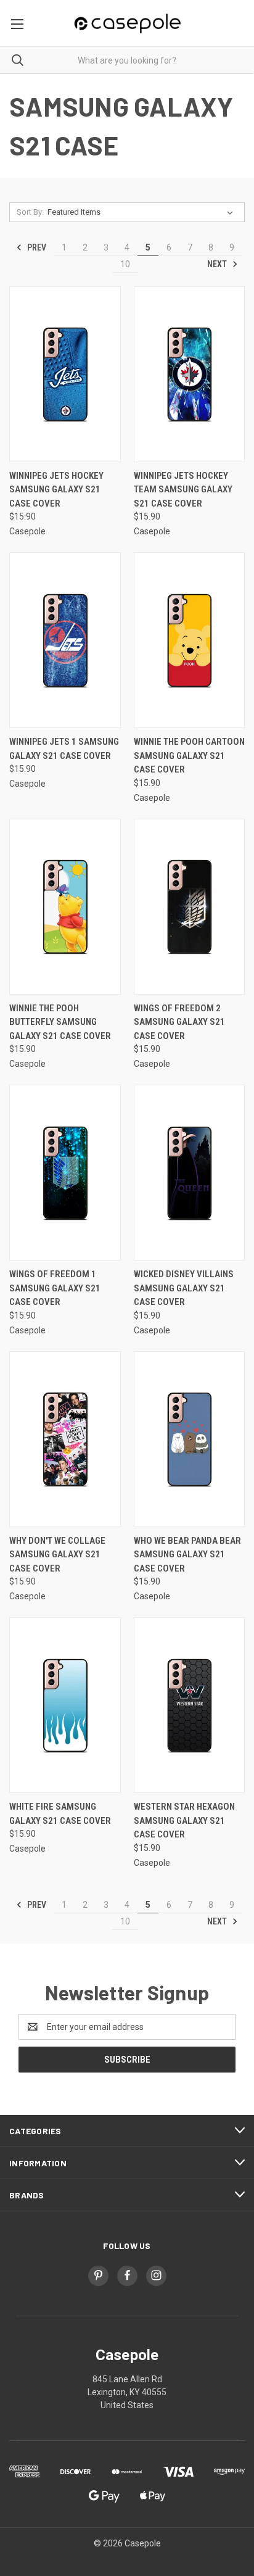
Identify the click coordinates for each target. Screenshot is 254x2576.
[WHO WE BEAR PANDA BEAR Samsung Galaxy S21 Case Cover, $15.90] (190, 1439)
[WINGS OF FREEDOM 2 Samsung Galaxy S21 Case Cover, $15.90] (190, 907)
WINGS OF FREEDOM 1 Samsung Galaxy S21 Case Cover (55, 1288)
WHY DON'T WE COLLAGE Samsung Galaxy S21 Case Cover (57, 1555)
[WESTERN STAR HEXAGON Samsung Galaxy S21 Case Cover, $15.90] (190, 1705)
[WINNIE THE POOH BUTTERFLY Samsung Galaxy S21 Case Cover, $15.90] (65, 907)
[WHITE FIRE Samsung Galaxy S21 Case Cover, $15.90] (65, 1705)
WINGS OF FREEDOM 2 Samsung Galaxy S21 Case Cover (179, 1022)
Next (218, 264)
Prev (36, 247)
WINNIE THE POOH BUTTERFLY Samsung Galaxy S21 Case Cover (60, 1022)
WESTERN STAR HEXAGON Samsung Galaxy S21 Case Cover (184, 1820)
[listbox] (143, 212)
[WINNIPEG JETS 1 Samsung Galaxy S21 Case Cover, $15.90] (65, 640)
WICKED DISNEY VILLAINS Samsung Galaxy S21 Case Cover (184, 1288)
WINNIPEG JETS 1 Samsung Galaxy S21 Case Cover (64, 749)
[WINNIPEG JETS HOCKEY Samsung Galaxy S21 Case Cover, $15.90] (65, 374)
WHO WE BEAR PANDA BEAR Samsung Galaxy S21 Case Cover (187, 1555)
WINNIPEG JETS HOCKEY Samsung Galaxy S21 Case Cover (56, 490)
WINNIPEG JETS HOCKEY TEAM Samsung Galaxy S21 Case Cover (183, 490)
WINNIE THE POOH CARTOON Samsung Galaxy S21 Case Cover (189, 756)
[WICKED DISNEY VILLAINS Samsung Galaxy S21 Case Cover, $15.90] (190, 1173)
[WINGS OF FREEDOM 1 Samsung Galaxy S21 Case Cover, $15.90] (65, 1173)
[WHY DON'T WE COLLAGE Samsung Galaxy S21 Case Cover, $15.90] (65, 1439)
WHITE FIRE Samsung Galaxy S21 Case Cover (60, 1814)
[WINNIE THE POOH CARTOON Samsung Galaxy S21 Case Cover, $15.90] (190, 640)
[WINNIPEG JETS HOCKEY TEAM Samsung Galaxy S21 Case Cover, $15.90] (190, 374)
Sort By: (30, 212)
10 (125, 264)
